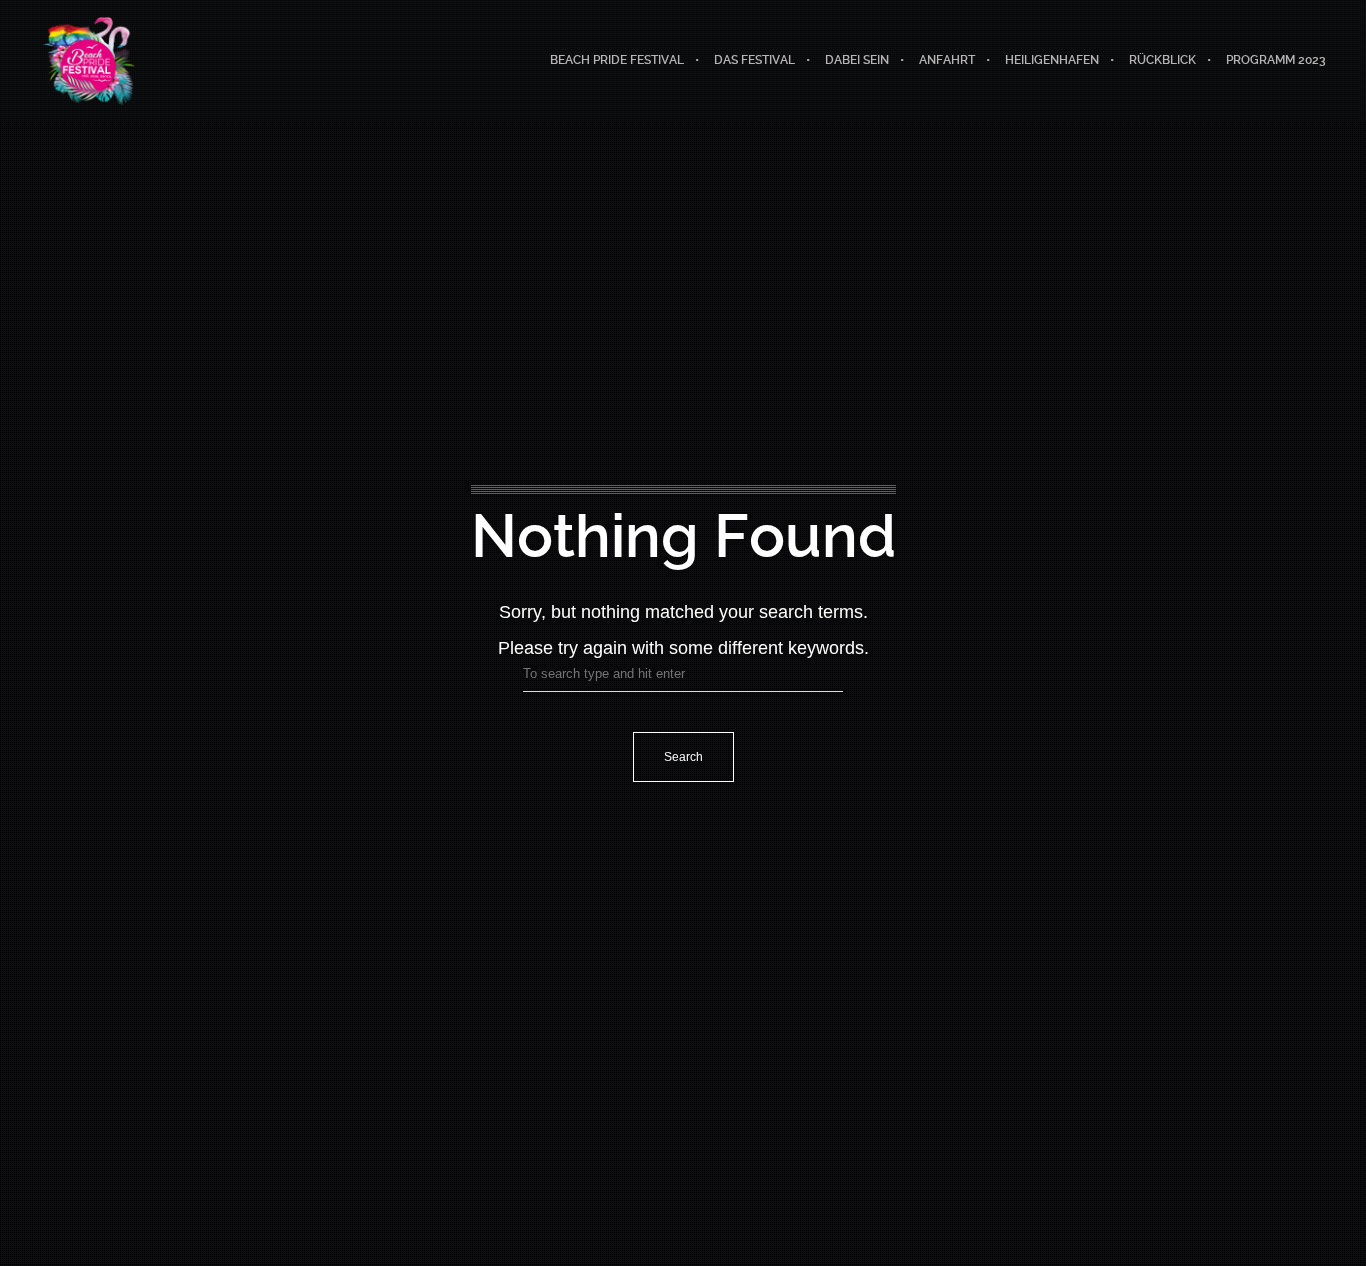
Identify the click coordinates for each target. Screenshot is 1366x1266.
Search (683, 757)
